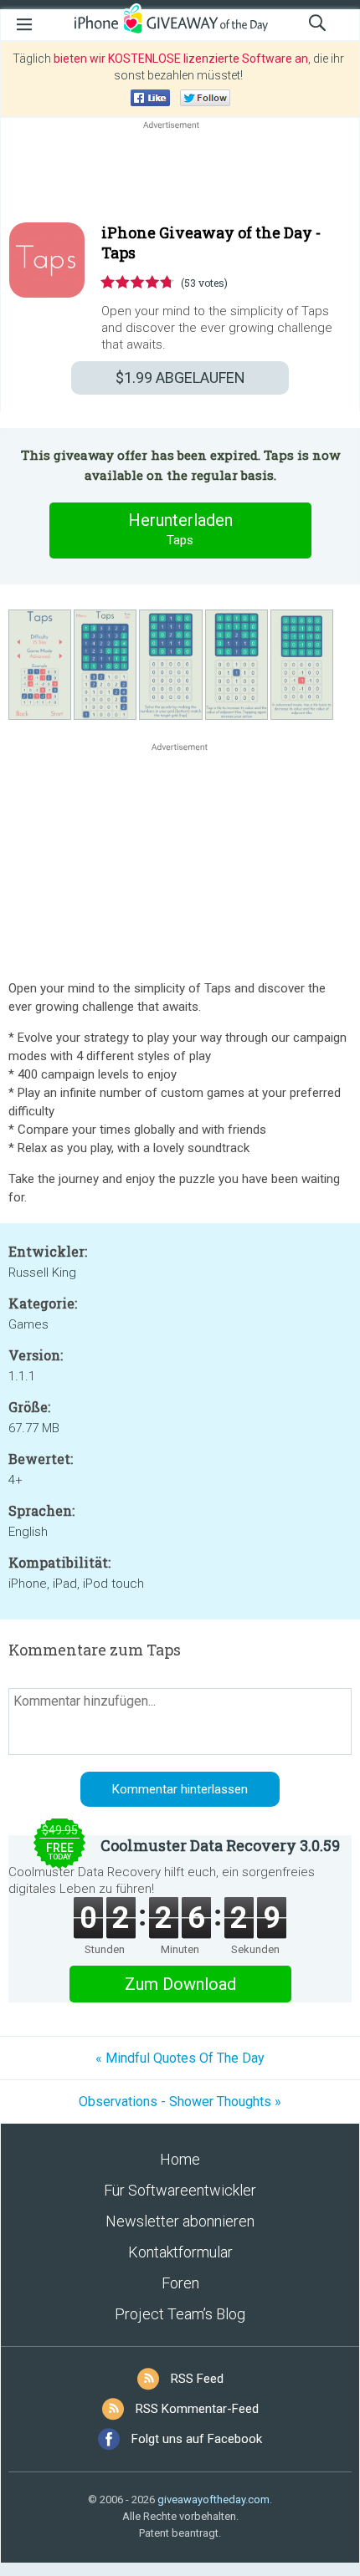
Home (180, 2159)
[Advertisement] (180, 173)
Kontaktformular (180, 2252)
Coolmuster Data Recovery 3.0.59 (220, 1845)
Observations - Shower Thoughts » (180, 2102)
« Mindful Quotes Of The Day (180, 2058)
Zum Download (180, 1984)
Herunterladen (180, 529)
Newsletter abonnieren (180, 2221)
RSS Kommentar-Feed (197, 2409)
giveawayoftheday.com (213, 2499)
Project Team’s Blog (180, 2314)
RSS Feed (197, 2379)
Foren (180, 2283)
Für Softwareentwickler (180, 2190)
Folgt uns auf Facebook (197, 2439)
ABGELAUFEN (180, 377)
